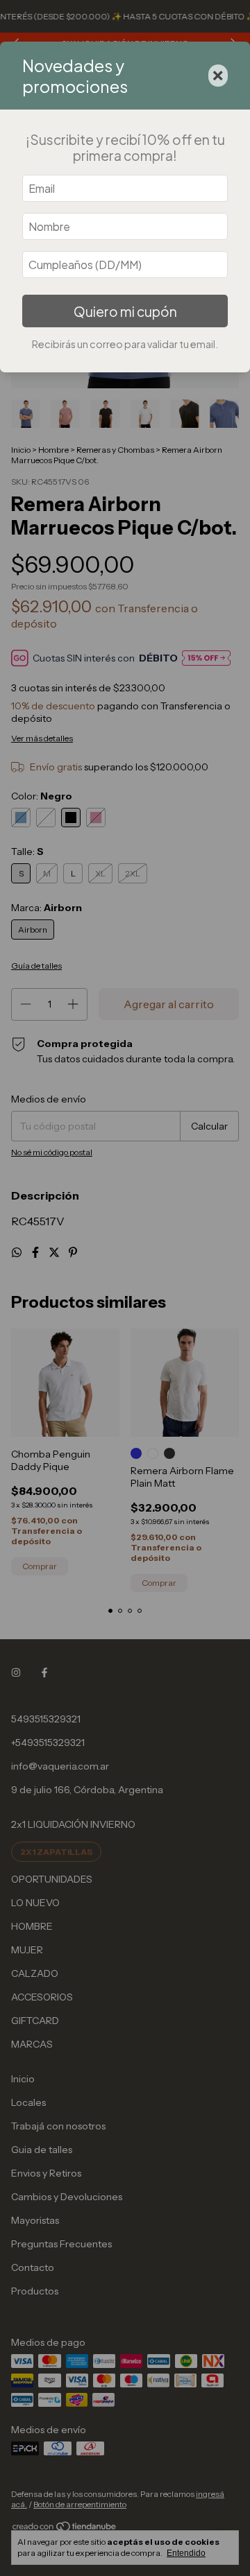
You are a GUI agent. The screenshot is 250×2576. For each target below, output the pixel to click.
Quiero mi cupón (125, 311)
